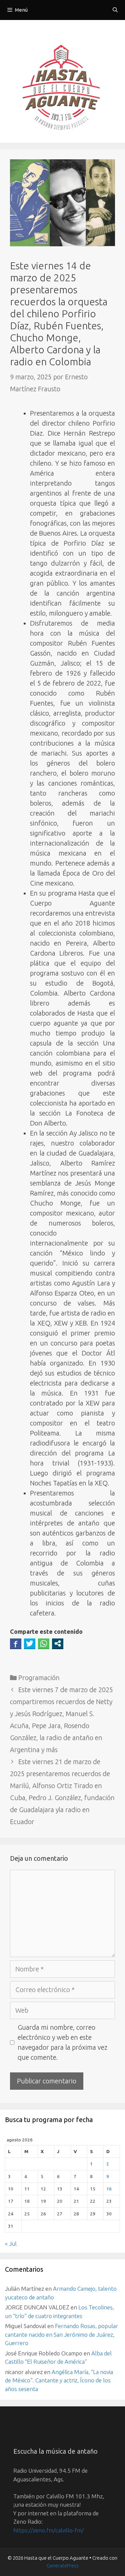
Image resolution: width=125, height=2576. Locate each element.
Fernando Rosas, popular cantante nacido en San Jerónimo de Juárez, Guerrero (61, 2334)
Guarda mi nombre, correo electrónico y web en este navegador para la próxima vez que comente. (62, 2042)
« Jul (11, 2244)
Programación (39, 1678)
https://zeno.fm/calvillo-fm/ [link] (48, 2530)
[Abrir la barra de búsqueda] (115, 10)
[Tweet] (30, 1643)
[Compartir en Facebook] (16, 1643)
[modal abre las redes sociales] (58, 1643)
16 (109, 2189)
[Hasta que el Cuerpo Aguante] (63, 89)
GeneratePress (63, 2566)
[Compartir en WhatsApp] (44, 1643)
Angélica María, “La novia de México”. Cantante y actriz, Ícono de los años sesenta (59, 2380)
